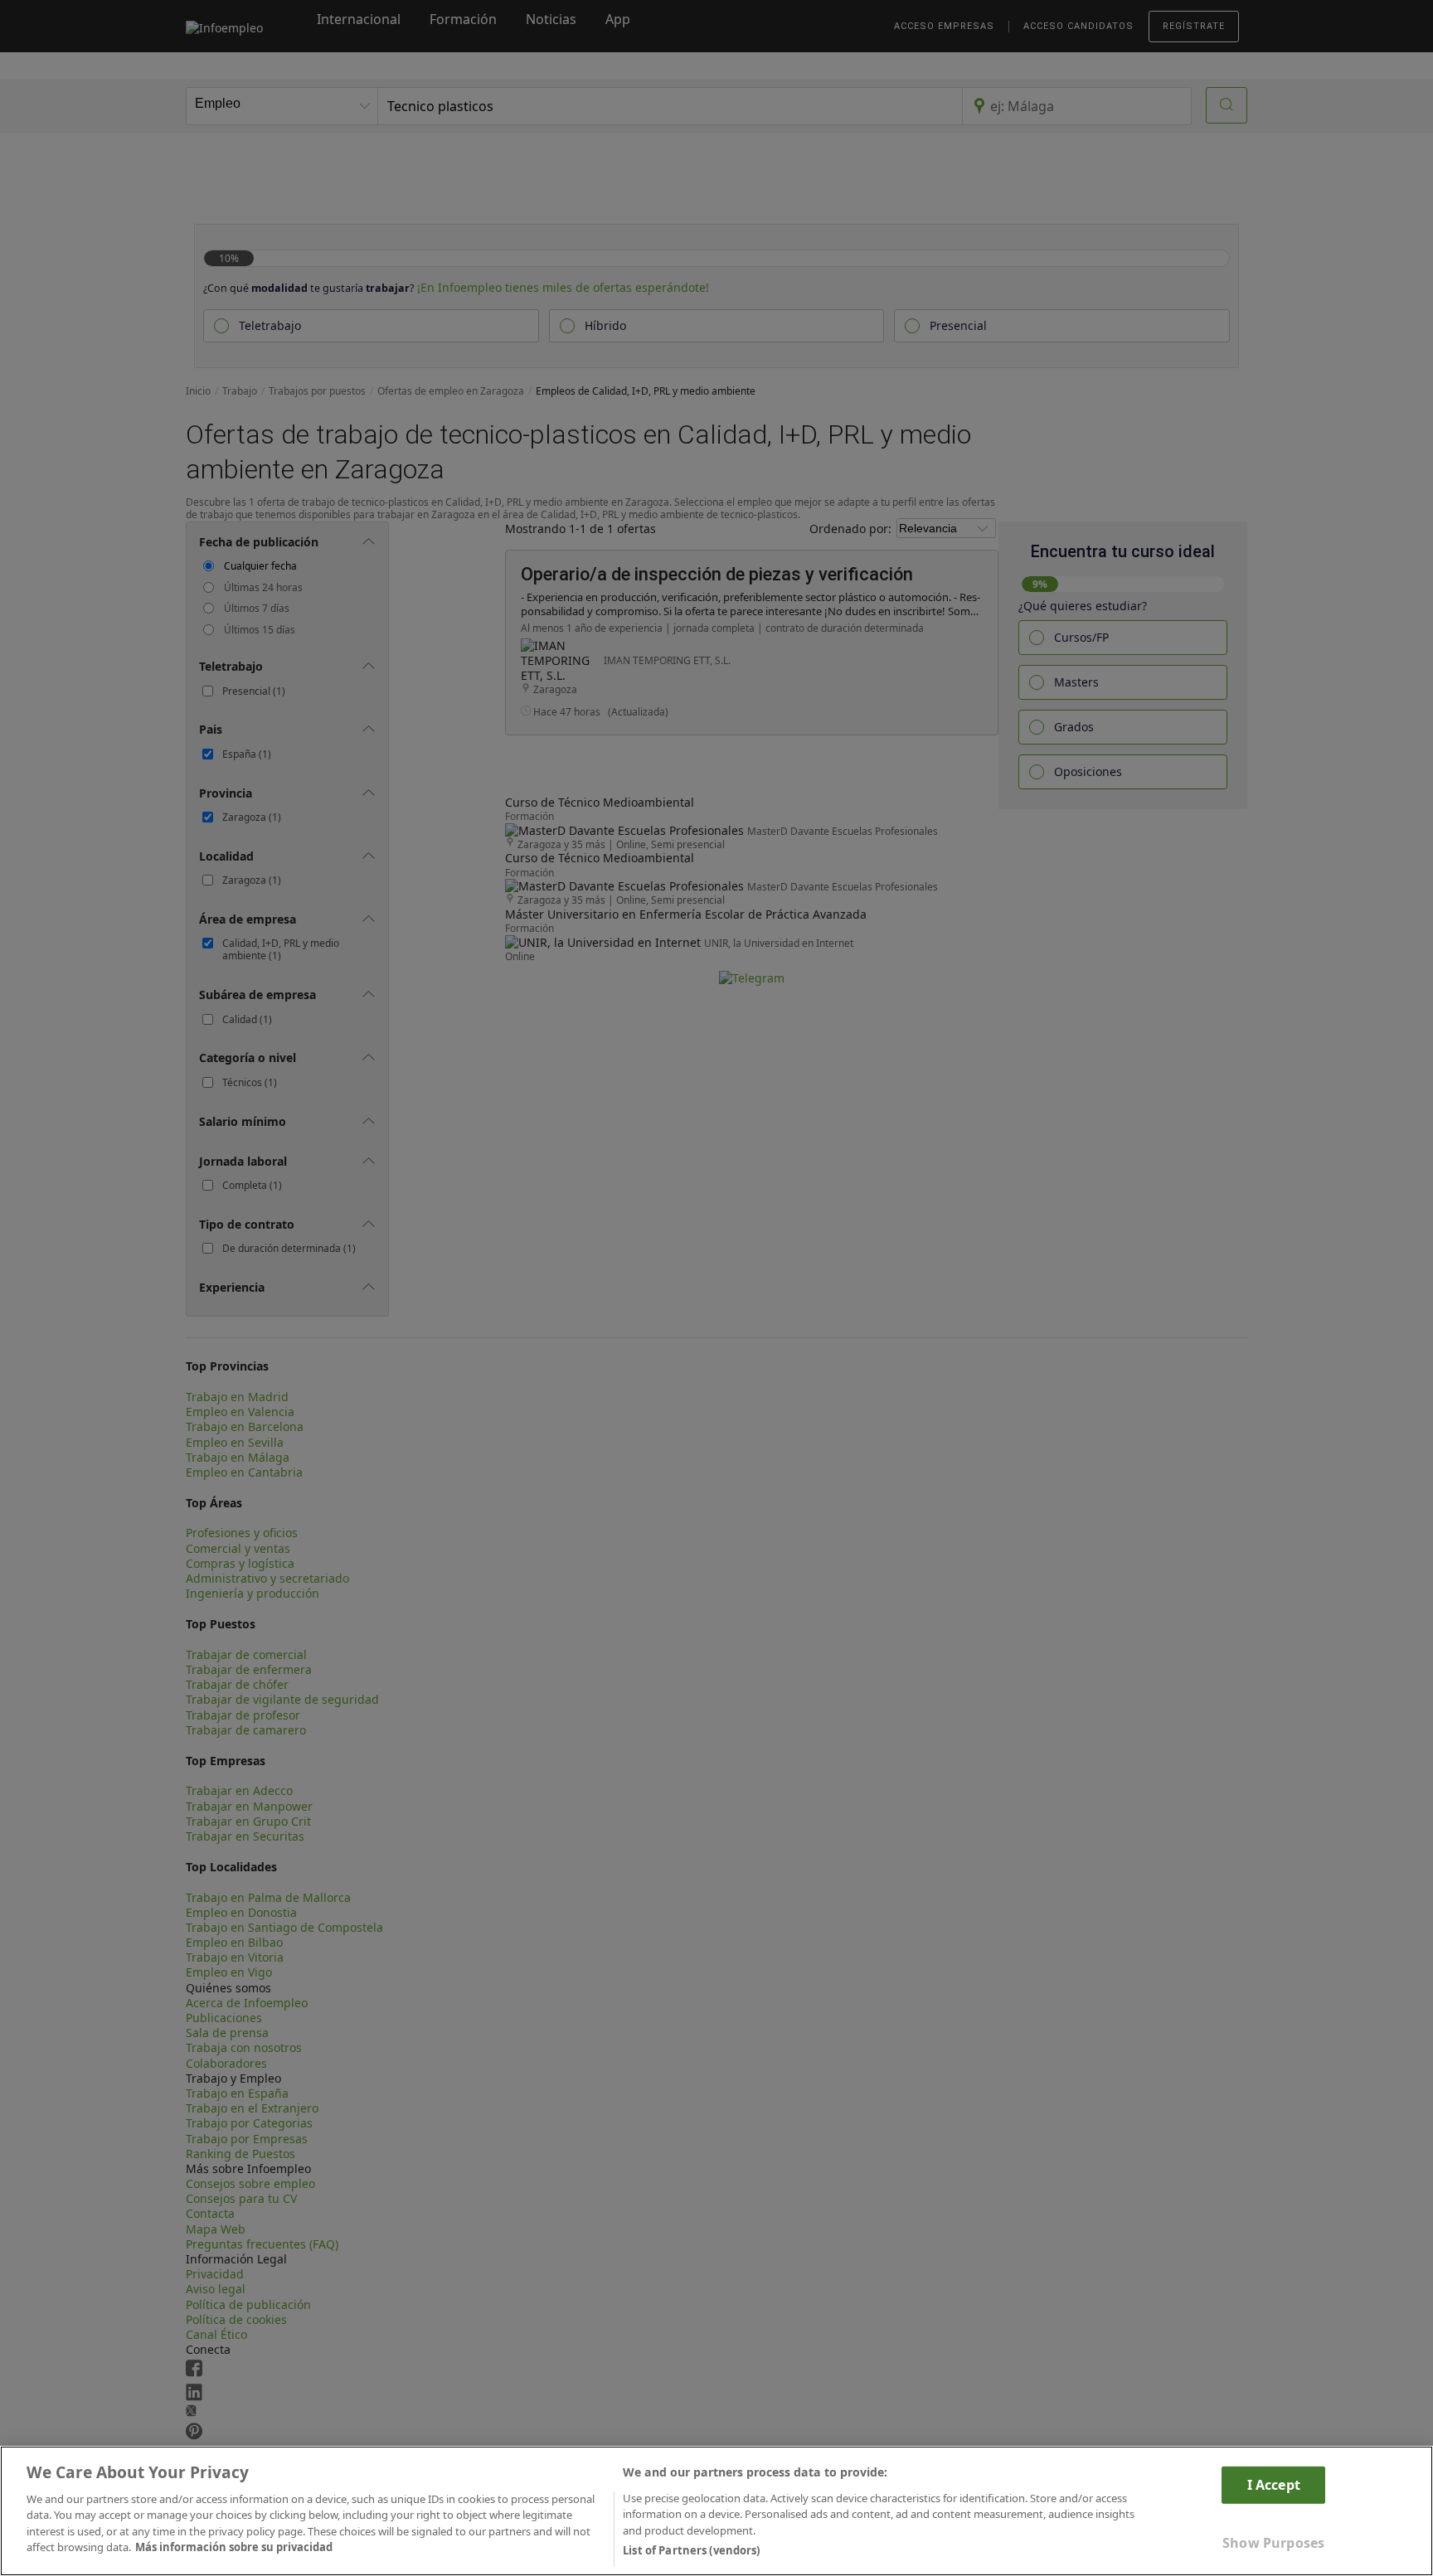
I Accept (1274, 2484)
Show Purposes (1273, 2543)
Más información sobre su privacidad (234, 2548)
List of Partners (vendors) (691, 2550)
